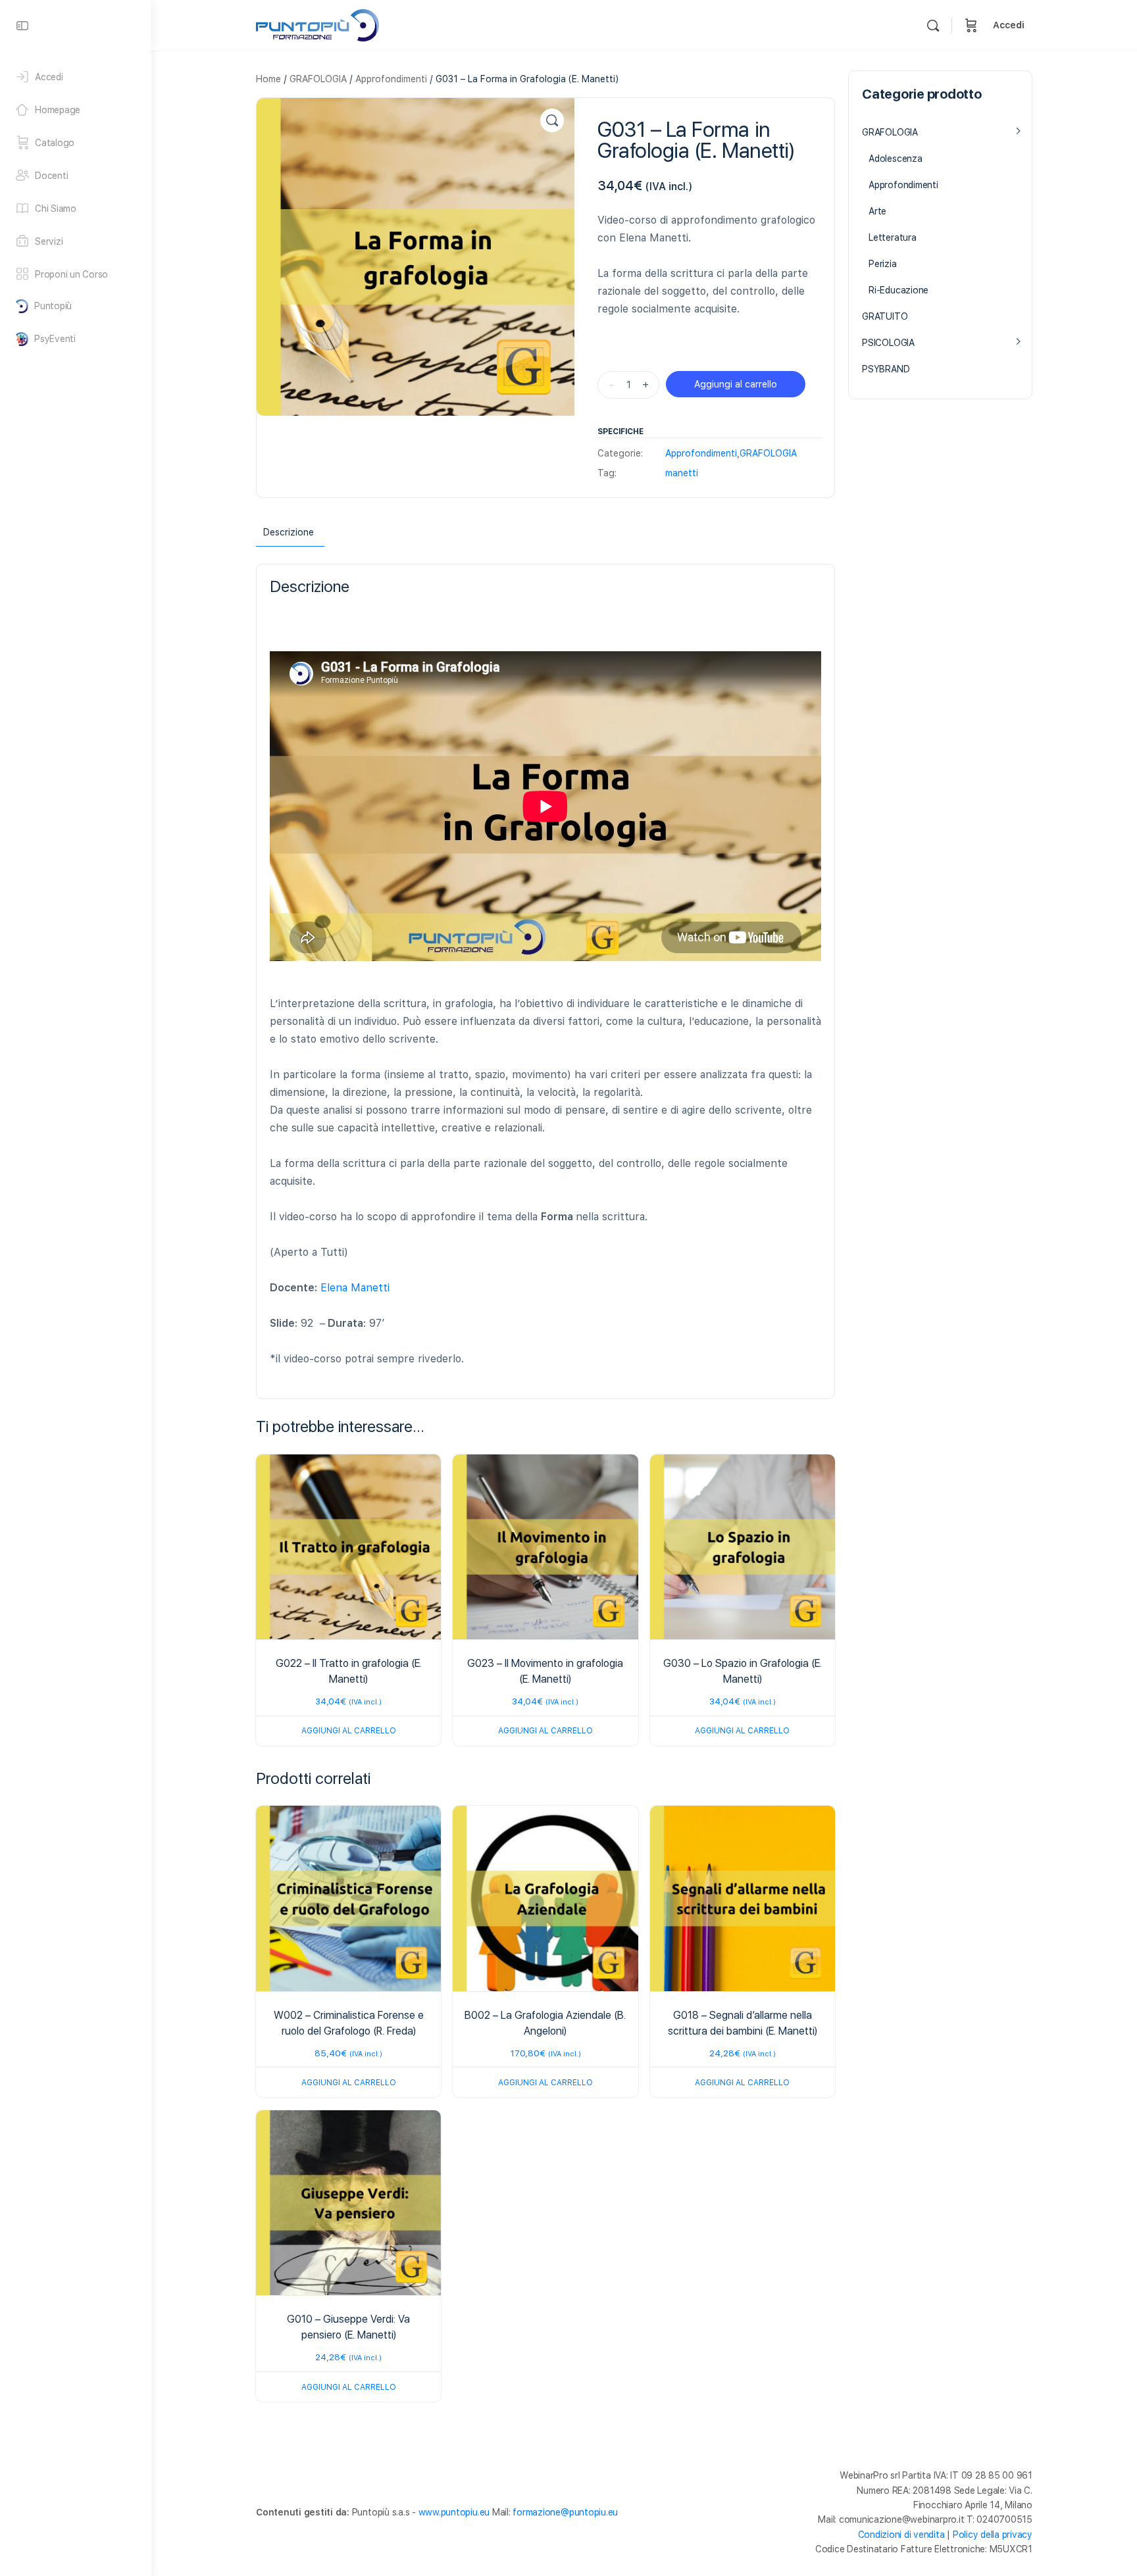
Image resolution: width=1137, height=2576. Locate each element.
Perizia (883, 264)
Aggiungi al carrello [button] (349, 1731)
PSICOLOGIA (888, 343)
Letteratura (893, 237)
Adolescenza (896, 159)
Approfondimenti (391, 79)
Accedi (1009, 25)
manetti (682, 473)
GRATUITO (885, 316)
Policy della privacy (993, 2535)
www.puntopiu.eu (454, 2512)
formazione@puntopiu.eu (565, 2512)
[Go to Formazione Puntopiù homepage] (317, 24)
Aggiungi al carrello (736, 384)
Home (268, 79)
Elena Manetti (355, 1288)
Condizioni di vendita (901, 2535)
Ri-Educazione (898, 290)
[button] (552, 120)
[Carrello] (971, 25)
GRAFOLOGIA (318, 79)
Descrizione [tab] (289, 532)
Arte (877, 211)
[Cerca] (933, 26)
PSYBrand (886, 369)
